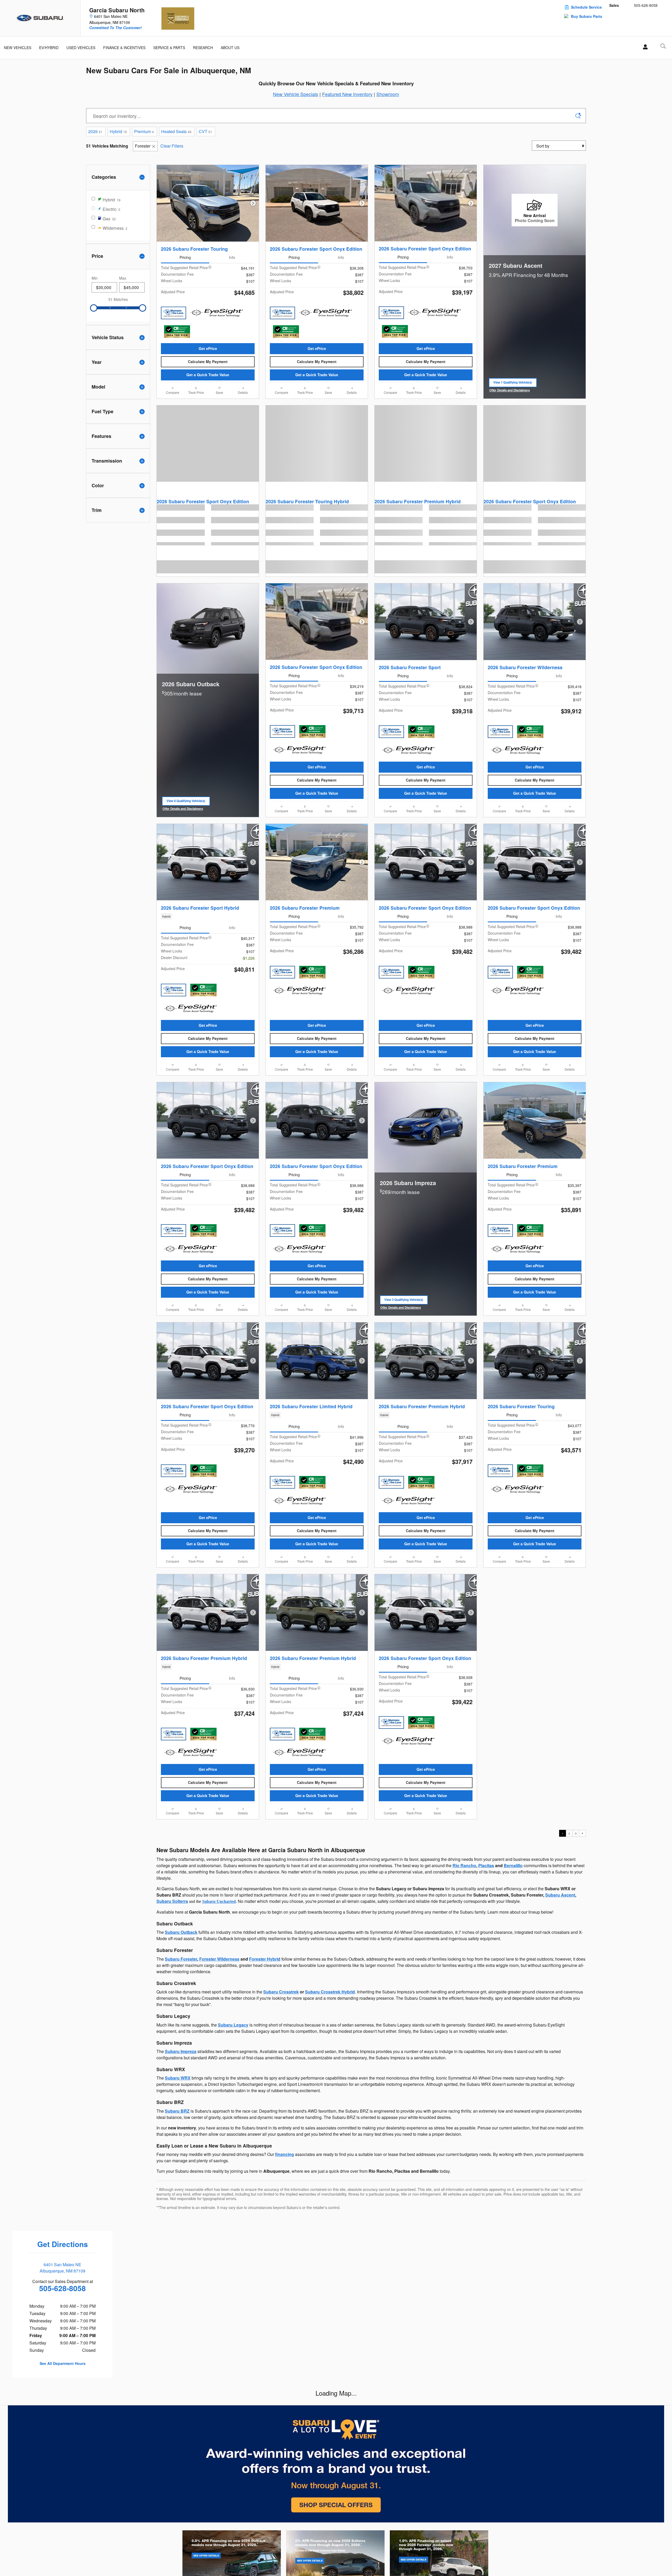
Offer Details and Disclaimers (511, 391)
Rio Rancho (464, 1865)
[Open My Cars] (644, 47)
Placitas (486, 1865)
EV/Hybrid (49, 48)
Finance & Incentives (124, 48)
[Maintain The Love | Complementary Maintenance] (174, 313)
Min (95, 278)
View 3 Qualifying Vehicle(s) (404, 1301)
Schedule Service (586, 7)
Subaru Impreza (181, 2051)
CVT (205, 131)
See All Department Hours (63, 2363)
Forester (143, 146)
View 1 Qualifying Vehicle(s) (513, 384)
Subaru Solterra (172, 1901)
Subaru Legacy (233, 2025)
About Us (230, 48)
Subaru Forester (181, 1959)
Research (203, 48)
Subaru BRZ (177, 2111)
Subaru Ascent (560, 1895)
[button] (208, 916)
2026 (95, 131)
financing (285, 2154)
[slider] (94, 308)
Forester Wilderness (219, 1959)
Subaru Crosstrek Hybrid (330, 1992)
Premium (144, 131)
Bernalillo (513, 1865)
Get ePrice (208, 348)
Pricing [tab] (185, 257)
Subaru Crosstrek (281, 1992)
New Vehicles (18, 48)
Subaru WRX (178, 2078)
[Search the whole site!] (663, 46)
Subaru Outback (181, 1932)
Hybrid (118, 131)
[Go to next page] (582, 1833)
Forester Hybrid (265, 1959)
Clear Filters (172, 146)
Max (123, 278)
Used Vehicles (81, 48)
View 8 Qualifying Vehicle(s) (186, 802)
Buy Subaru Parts (587, 16)
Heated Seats (176, 131)
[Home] (40, 18)
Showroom (388, 94)
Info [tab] (232, 257)
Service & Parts (169, 48)
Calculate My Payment (208, 362)
